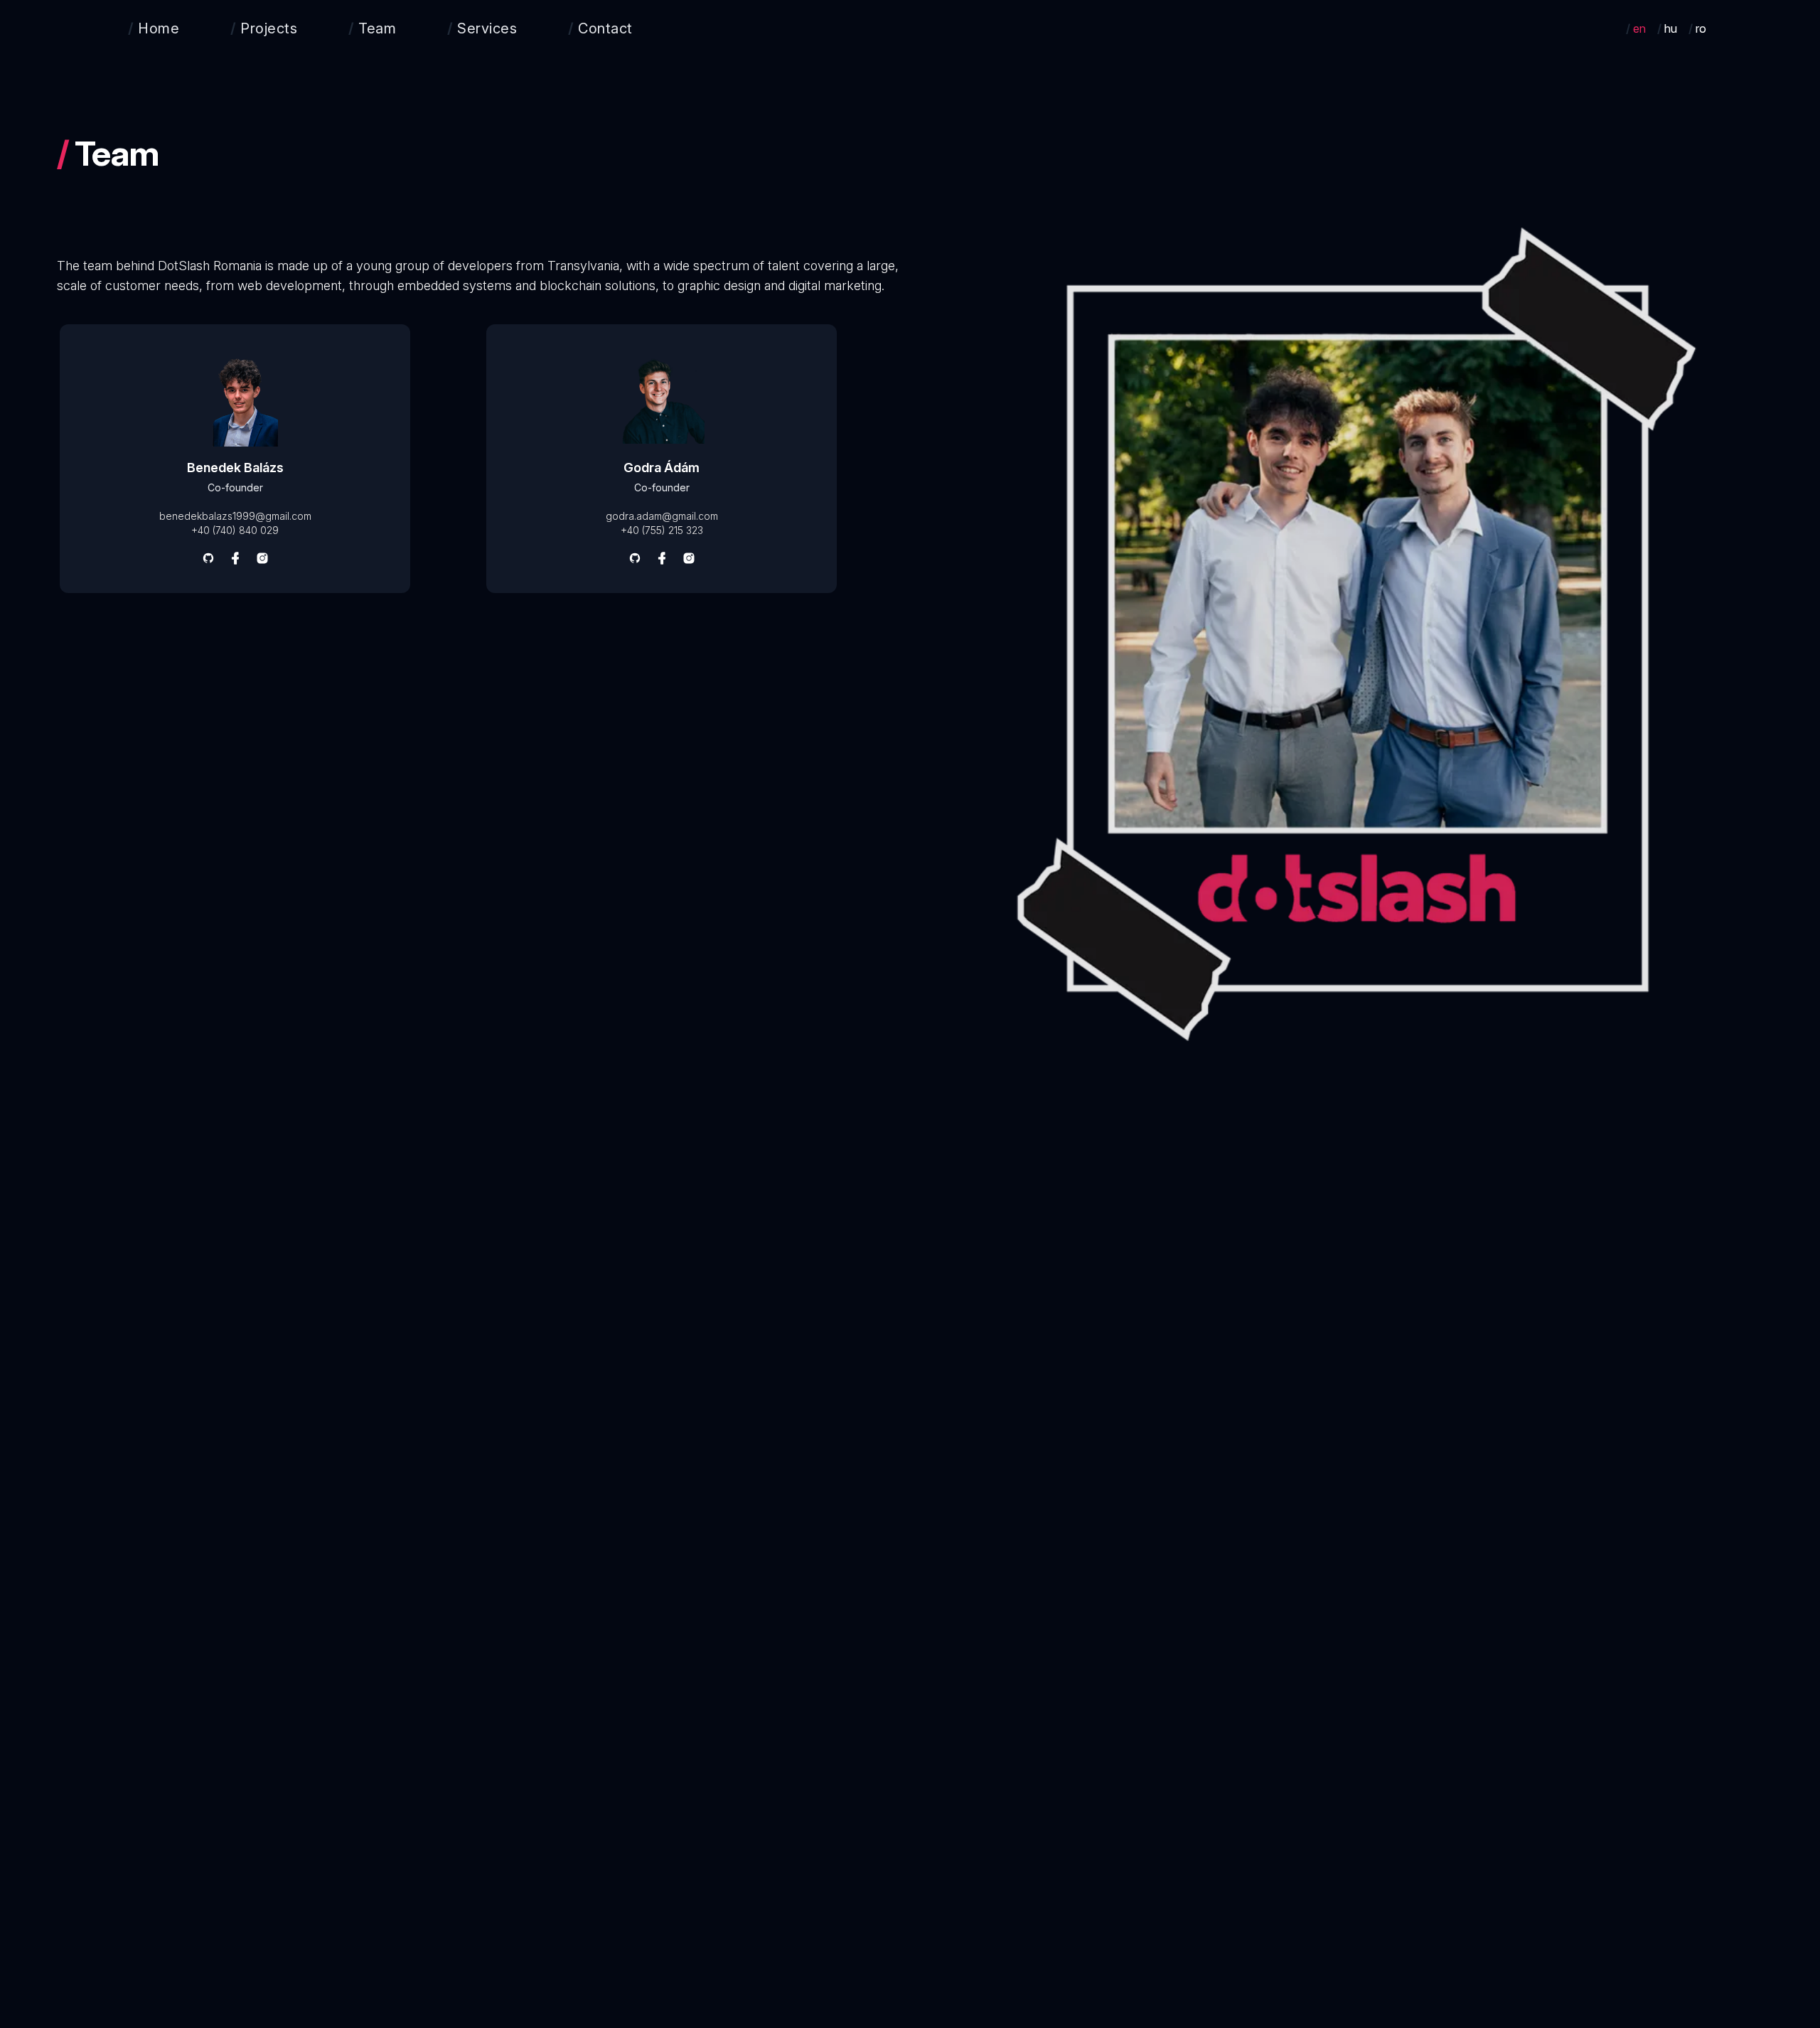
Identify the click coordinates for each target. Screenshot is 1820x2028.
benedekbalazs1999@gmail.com (235, 516)
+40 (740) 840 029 (235, 530)
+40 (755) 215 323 (662, 530)
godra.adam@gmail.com (662, 516)
